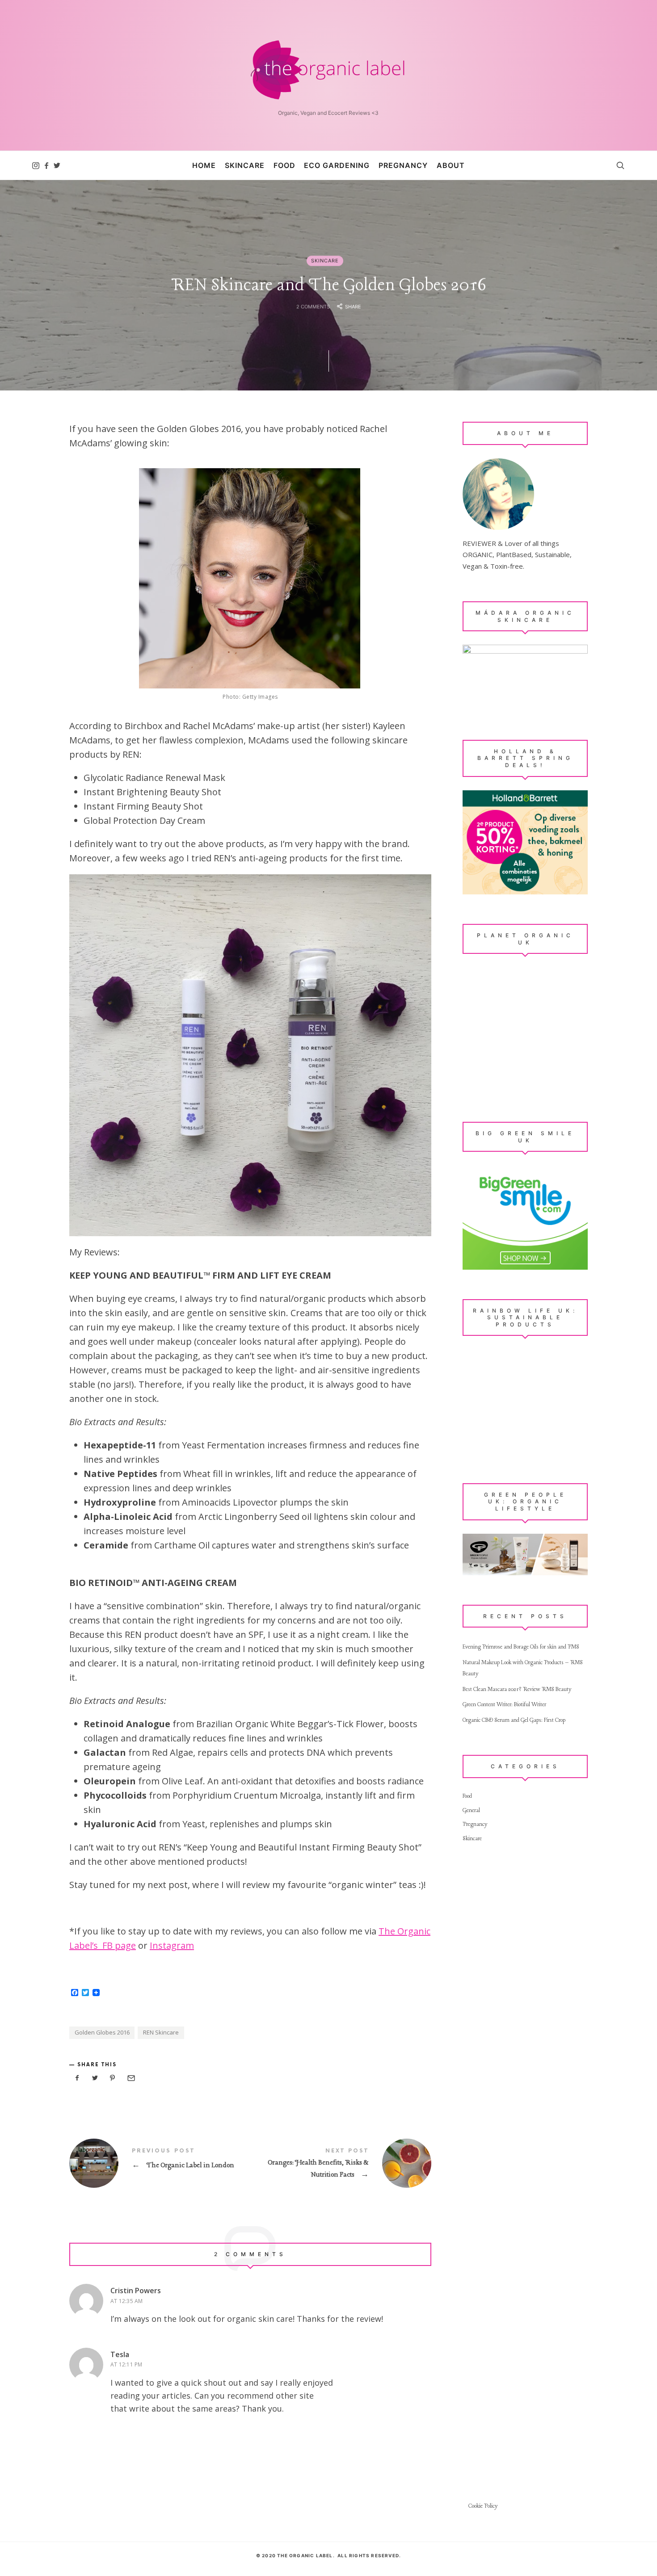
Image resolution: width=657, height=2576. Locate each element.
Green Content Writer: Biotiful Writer (504, 1705)
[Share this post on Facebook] (77, 2078)
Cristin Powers (136, 2291)
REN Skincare (161, 2032)
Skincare (325, 261)
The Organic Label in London (160, 2163)
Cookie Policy (483, 2506)
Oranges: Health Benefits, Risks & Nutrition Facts (341, 2164)
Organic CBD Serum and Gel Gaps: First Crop (514, 1720)
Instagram (172, 1945)
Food (467, 1796)
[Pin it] (113, 2078)
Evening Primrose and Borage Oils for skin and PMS (521, 1647)
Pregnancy (475, 1824)
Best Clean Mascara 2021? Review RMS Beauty (517, 1689)
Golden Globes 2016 (102, 2032)
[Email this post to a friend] (131, 2078)
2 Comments (313, 306)
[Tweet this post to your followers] (95, 2078)
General (471, 1810)
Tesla (120, 2354)
